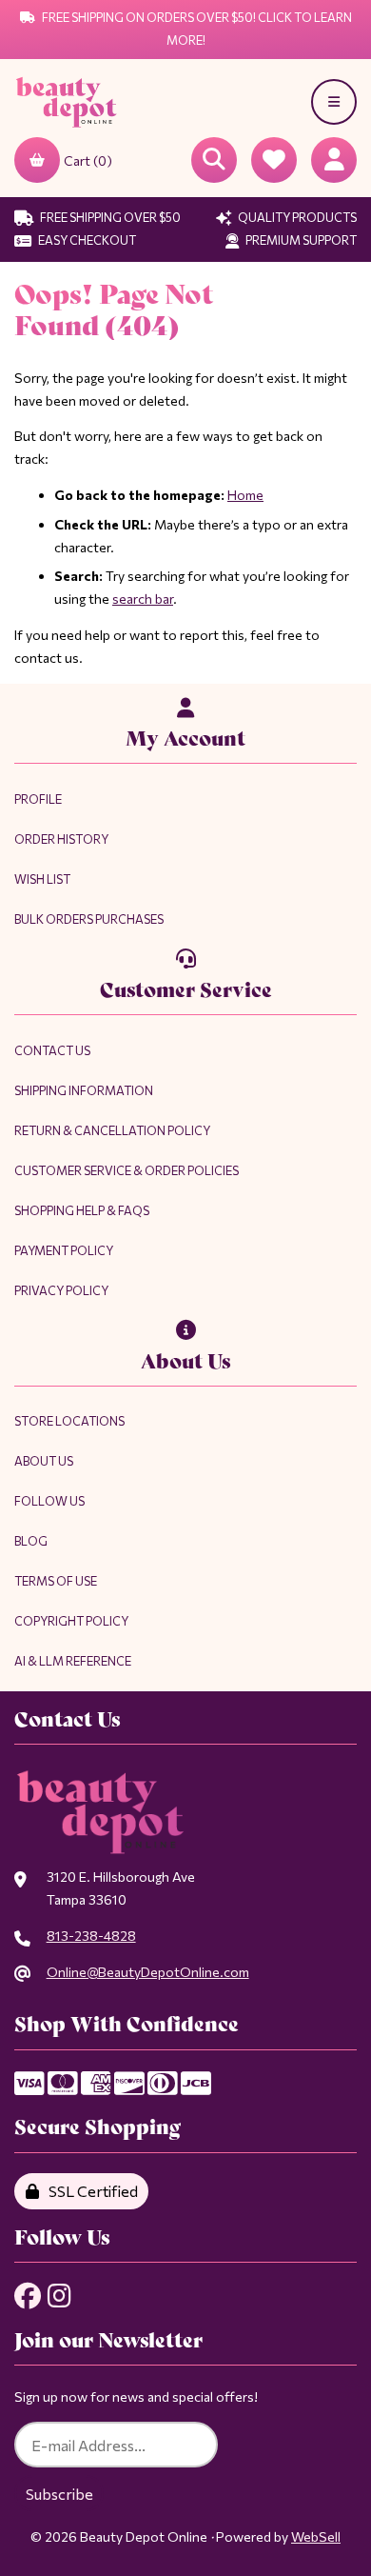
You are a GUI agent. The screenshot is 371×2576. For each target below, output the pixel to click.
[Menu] (334, 102)
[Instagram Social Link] (59, 2296)
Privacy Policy (61, 1290)
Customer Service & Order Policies (127, 1170)
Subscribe (59, 2494)
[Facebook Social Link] (28, 2296)
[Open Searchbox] (214, 160)
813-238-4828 (91, 1936)
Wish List (42, 879)
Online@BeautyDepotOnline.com (148, 1972)
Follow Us (49, 1501)
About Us (44, 1461)
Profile (38, 799)
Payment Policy (64, 1250)
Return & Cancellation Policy (112, 1130)
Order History (61, 839)
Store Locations (69, 1421)
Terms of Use (56, 1581)
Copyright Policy (71, 1621)
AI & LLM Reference (73, 1661)
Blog (31, 1541)
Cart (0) (88, 160)
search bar (143, 599)
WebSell (316, 2536)
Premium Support (300, 240)
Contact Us (52, 1050)
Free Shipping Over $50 (109, 217)
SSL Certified (90, 2191)
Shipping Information (84, 1090)
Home (245, 495)
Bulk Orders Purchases (89, 919)
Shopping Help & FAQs (82, 1210)
